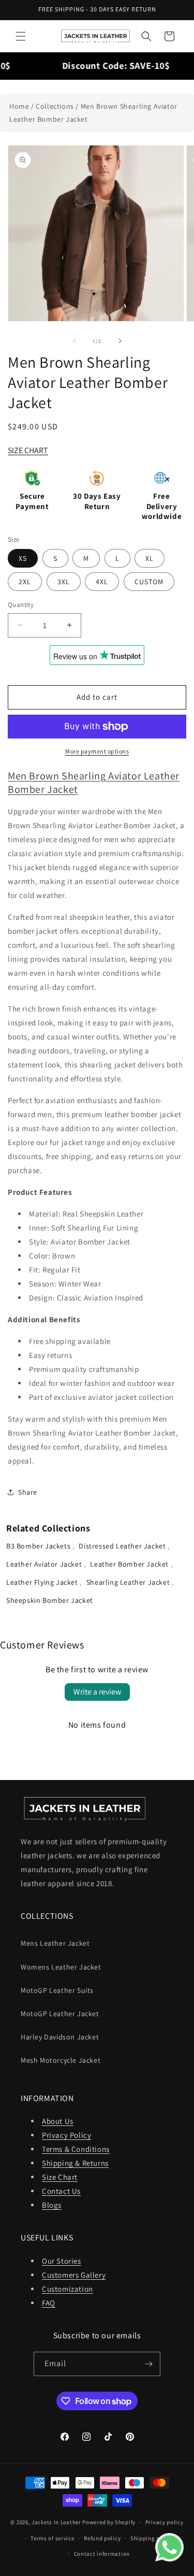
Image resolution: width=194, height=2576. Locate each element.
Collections (55, 106)
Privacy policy (165, 2522)
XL (150, 558)
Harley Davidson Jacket (60, 2037)
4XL (102, 582)
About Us (58, 2121)
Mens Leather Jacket (55, 1943)
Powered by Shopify (109, 2522)
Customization (68, 2289)
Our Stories (62, 2261)
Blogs (52, 2205)
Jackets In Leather (56, 2522)
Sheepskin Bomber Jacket (50, 1600)
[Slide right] (120, 341)
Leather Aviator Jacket (45, 1564)
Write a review (97, 1692)
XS (23, 558)
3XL (64, 582)
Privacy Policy (66, 2135)
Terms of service (52, 2538)
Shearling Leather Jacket (129, 1582)
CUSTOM (149, 582)
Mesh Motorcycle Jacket (61, 2060)
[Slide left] (74, 341)
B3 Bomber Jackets (39, 1546)
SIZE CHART (28, 450)
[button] (21, 36)
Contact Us (61, 2191)
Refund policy (102, 2538)
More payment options (97, 751)
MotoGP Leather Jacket (60, 2014)
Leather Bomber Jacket (130, 1564)
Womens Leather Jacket (61, 1967)
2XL (25, 582)
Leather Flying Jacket (43, 1582)
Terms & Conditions (76, 2149)
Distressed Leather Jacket (123, 1546)
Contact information (102, 2554)
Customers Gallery (74, 2275)
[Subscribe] (148, 2364)
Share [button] (28, 1492)
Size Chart (60, 2177)
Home (19, 106)
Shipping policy (152, 2538)
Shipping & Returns (75, 2163)
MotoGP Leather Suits (57, 1990)
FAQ (49, 2303)
